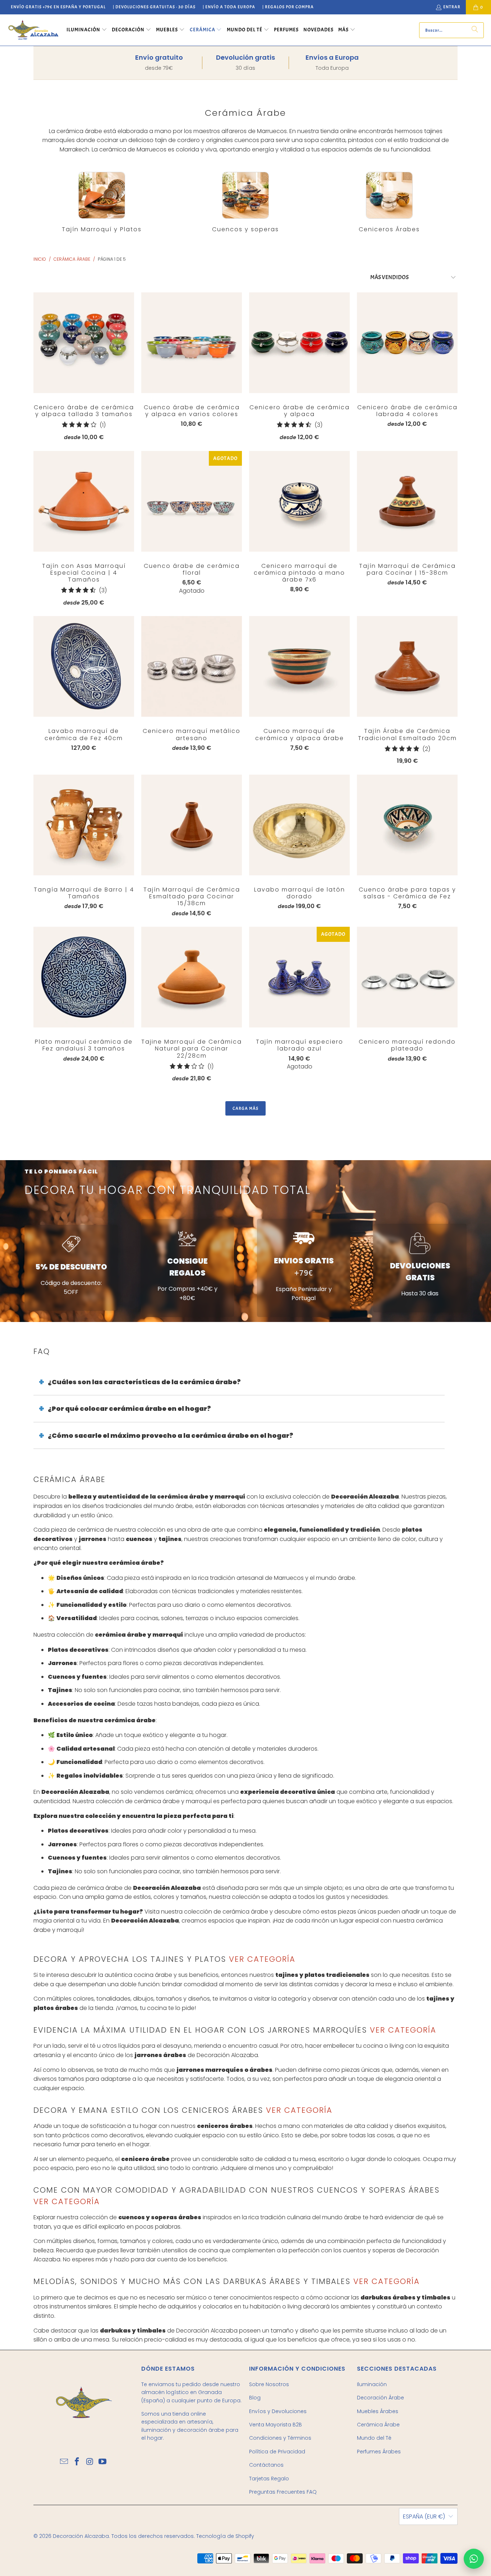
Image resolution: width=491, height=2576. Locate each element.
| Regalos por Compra (288, 7)
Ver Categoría (261, 1959)
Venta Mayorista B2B (276, 2425)
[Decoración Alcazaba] (33, 30)
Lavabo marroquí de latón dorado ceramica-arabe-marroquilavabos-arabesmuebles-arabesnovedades (299, 825)
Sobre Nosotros (269, 2384)
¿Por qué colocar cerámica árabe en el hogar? (129, 1408)
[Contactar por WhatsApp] (474, 2559)
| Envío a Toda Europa (229, 7)
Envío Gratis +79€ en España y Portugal (58, 7)
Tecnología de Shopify (225, 2536)
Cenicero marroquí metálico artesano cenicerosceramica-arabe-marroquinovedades (192, 666)
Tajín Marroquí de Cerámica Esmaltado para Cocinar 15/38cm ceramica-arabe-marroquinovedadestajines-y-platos (192, 825)
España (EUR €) (424, 2516)
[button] (87, 30)
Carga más (245, 1108)
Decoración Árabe (380, 2398)
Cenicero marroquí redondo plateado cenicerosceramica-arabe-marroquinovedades (407, 977)
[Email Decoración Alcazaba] (64, 2462)
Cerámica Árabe (378, 2425)
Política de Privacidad (277, 2452)
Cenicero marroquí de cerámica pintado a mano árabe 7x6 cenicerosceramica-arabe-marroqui (299, 501)
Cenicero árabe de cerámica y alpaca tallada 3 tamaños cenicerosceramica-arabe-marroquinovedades (84, 343)
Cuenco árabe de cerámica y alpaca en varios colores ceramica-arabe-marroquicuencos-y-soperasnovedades (192, 343)
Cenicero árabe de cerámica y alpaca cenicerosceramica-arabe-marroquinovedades (299, 343)
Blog (255, 2398)
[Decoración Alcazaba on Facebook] (77, 2462)
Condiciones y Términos (280, 2438)
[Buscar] (475, 30)
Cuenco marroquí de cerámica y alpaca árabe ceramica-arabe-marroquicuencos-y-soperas (299, 666)
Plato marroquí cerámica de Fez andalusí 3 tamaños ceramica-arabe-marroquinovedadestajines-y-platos (84, 977)
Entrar (452, 7)
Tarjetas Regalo (269, 2479)
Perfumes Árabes (379, 2452)
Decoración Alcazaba (81, 2536)
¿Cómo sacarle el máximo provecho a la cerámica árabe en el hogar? (171, 1435)
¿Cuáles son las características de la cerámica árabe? (144, 1382)
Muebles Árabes (378, 2411)
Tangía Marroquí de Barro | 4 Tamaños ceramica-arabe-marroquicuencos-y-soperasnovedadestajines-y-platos (84, 825)
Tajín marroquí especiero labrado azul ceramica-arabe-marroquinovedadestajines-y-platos (299, 977)
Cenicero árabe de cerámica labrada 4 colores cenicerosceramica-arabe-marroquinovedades (407, 343)
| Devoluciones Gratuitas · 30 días (154, 7)
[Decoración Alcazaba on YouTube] (103, 2462)
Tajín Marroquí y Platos (102, 202)
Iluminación (372, 2384)
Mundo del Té (374, 2438)
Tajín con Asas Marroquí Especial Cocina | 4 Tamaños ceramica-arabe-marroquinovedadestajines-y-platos (84, 501)
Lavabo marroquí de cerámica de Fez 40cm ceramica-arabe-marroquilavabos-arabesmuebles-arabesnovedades (84, 666)
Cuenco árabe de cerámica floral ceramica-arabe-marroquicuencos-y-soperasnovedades (192, 501)
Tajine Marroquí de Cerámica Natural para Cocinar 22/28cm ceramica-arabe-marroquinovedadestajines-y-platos (192, 977)
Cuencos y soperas (245, 202)
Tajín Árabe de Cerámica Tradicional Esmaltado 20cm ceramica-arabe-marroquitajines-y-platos (407, 666)
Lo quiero (84, 357)
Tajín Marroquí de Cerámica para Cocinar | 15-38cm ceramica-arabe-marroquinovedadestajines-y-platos (407, 501)
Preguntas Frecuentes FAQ (283, 2492)
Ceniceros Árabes (389, 202)
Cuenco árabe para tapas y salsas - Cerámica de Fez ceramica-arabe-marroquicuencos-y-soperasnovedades (407, 825)
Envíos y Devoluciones (278, 2411)
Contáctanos (266, 2465)
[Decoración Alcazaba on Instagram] (90, 2462)
